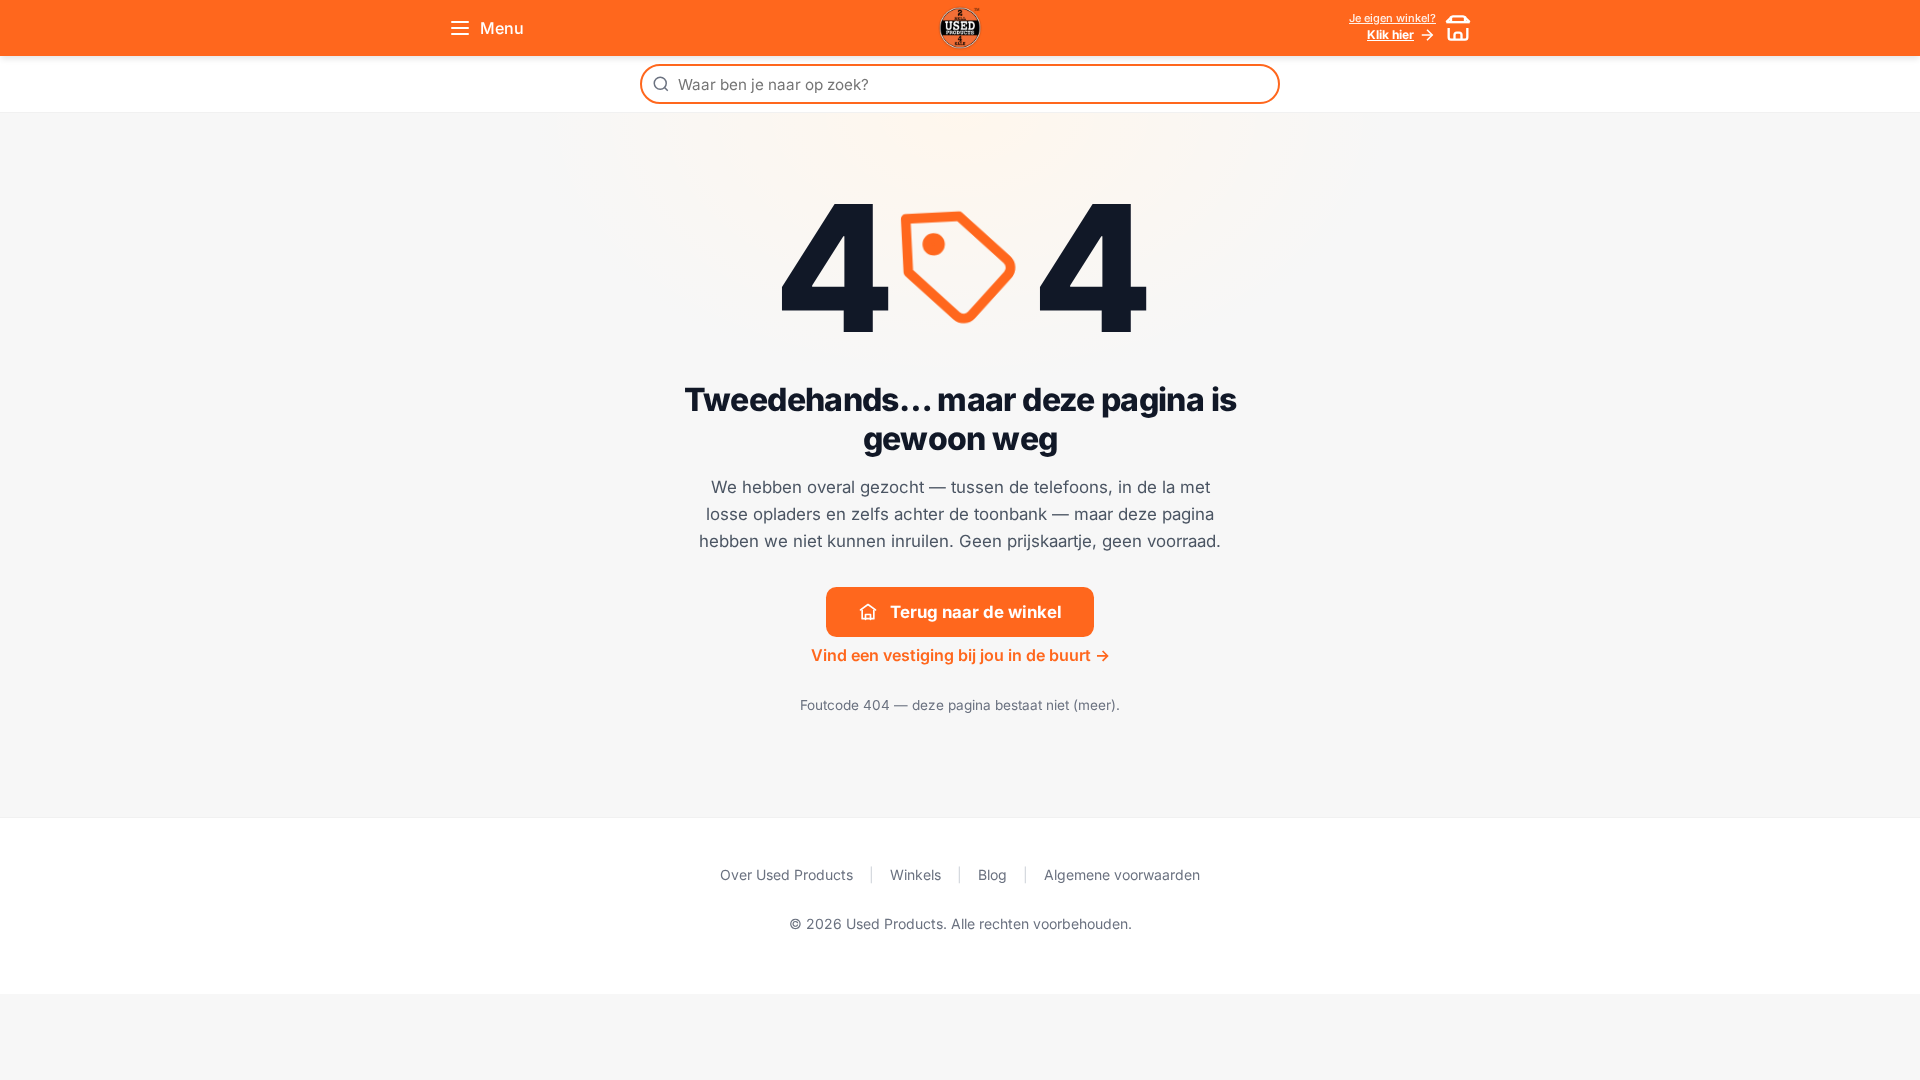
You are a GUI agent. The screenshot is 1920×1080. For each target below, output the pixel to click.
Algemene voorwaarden (1122, 874)
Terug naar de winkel (976, 612)
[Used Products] (960, 28)
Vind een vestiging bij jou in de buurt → (960, 655)
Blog (992, 874)
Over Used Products (786, 874)
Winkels (915, 874)
